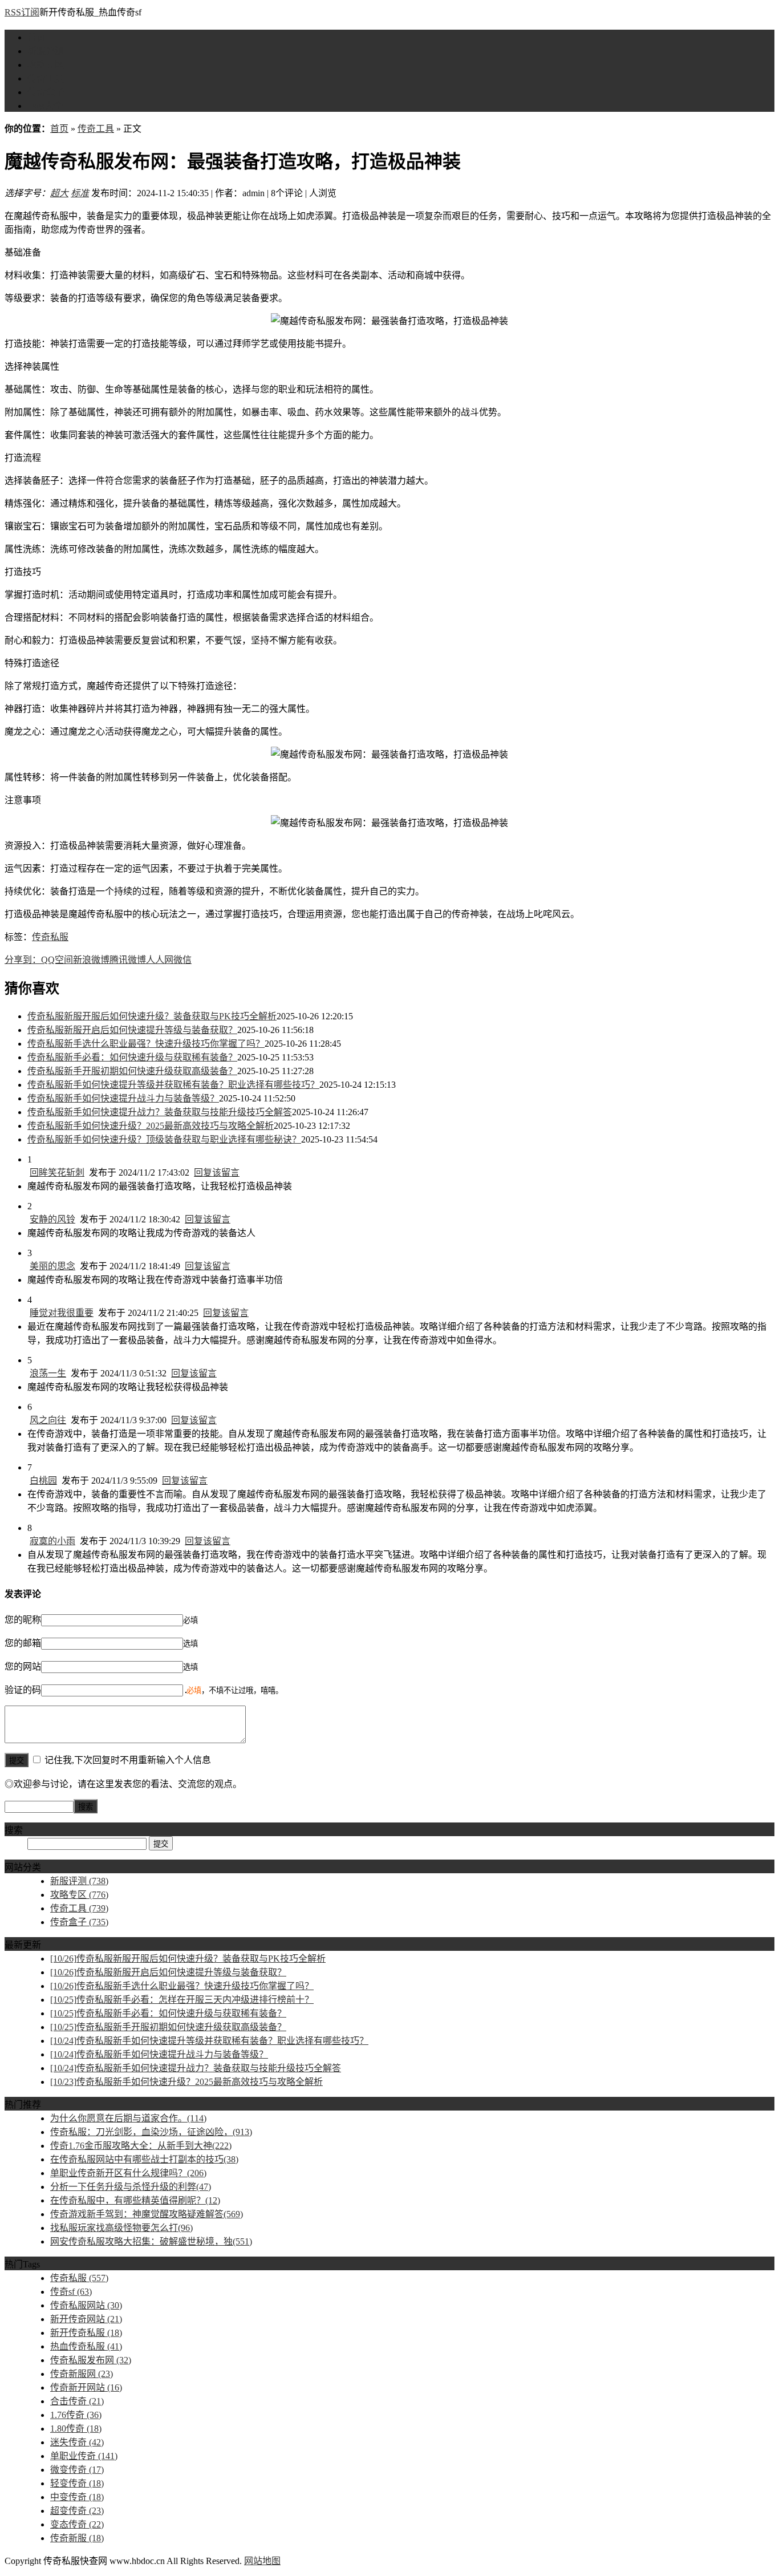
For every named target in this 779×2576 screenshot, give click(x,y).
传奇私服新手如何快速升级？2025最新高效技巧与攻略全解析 (151, 1126)
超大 (59, 193)
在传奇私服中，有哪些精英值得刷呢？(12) (135, 2200)
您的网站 (23, 1666)
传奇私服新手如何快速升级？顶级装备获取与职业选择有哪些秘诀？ (164, 1139)
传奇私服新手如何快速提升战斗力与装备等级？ (123, 1098)
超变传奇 (77, 2511)
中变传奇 (77, 2497)
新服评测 (46, 51)
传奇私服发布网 (91, 2360)
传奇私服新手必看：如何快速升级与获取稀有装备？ (132, 1057)
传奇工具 (46, 78)
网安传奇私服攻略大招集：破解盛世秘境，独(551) (151, 2241)
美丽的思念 (52, 1266)
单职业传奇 (84, 2456)
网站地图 (262, 2561)
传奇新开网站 (86, 2387)
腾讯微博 (128, 960)
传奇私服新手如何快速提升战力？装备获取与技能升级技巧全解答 (160, 1112)
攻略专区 (46, 65)
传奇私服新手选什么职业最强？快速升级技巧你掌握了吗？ (146, 1044)
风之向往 (48, 1420)
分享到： (23, 960)
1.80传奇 (76, 2429)
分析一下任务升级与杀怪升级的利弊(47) (131, 2187)
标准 (80, 193)
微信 (182, 960)
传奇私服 (50, 937)
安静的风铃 (52, 1219)
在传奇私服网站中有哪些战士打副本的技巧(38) (144, 2159)
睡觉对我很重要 (62, 1313)
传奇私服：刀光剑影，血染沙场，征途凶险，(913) (151, 2132)
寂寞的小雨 (52, 1541)
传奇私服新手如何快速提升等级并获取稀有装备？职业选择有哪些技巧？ (173, 1085)
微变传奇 (77, 2470)
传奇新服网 (82, 2374)
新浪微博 (91, 960)
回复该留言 (217, 1172)
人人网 (160, 960)
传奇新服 (77, 2538)
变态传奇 (77, 2524)
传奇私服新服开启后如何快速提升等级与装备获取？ (132, 1030)
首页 (36, 37)
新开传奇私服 (86, 2333)
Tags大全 (45, 106)
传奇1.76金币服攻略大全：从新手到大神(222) (141, 2146)
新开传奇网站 (86, 2319)
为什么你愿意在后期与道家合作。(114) (128, 2118)
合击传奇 (77, 2401)
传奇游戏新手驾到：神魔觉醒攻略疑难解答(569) (147, 2214)
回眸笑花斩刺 (57, 1172)
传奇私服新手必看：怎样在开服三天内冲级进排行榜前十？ (182, 2000)
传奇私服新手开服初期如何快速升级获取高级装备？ (132, 1071)
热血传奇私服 (86, 2346)
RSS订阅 (22, 12)
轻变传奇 (77, 2483)
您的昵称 (23, 1620)
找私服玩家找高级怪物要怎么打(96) (121, 2228)
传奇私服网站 (86, 2305)
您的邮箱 (23, 1643)
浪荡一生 (48, 1373)
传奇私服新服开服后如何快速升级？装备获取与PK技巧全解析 (152, 1016)
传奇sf (71, 2292)
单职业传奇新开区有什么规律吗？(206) (128, 2173)
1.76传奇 (76, 2415)
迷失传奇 (77, 2442)
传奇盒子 (46, 92)
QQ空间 (57, 960)
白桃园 (43, 1481)
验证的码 (23, 1690)
